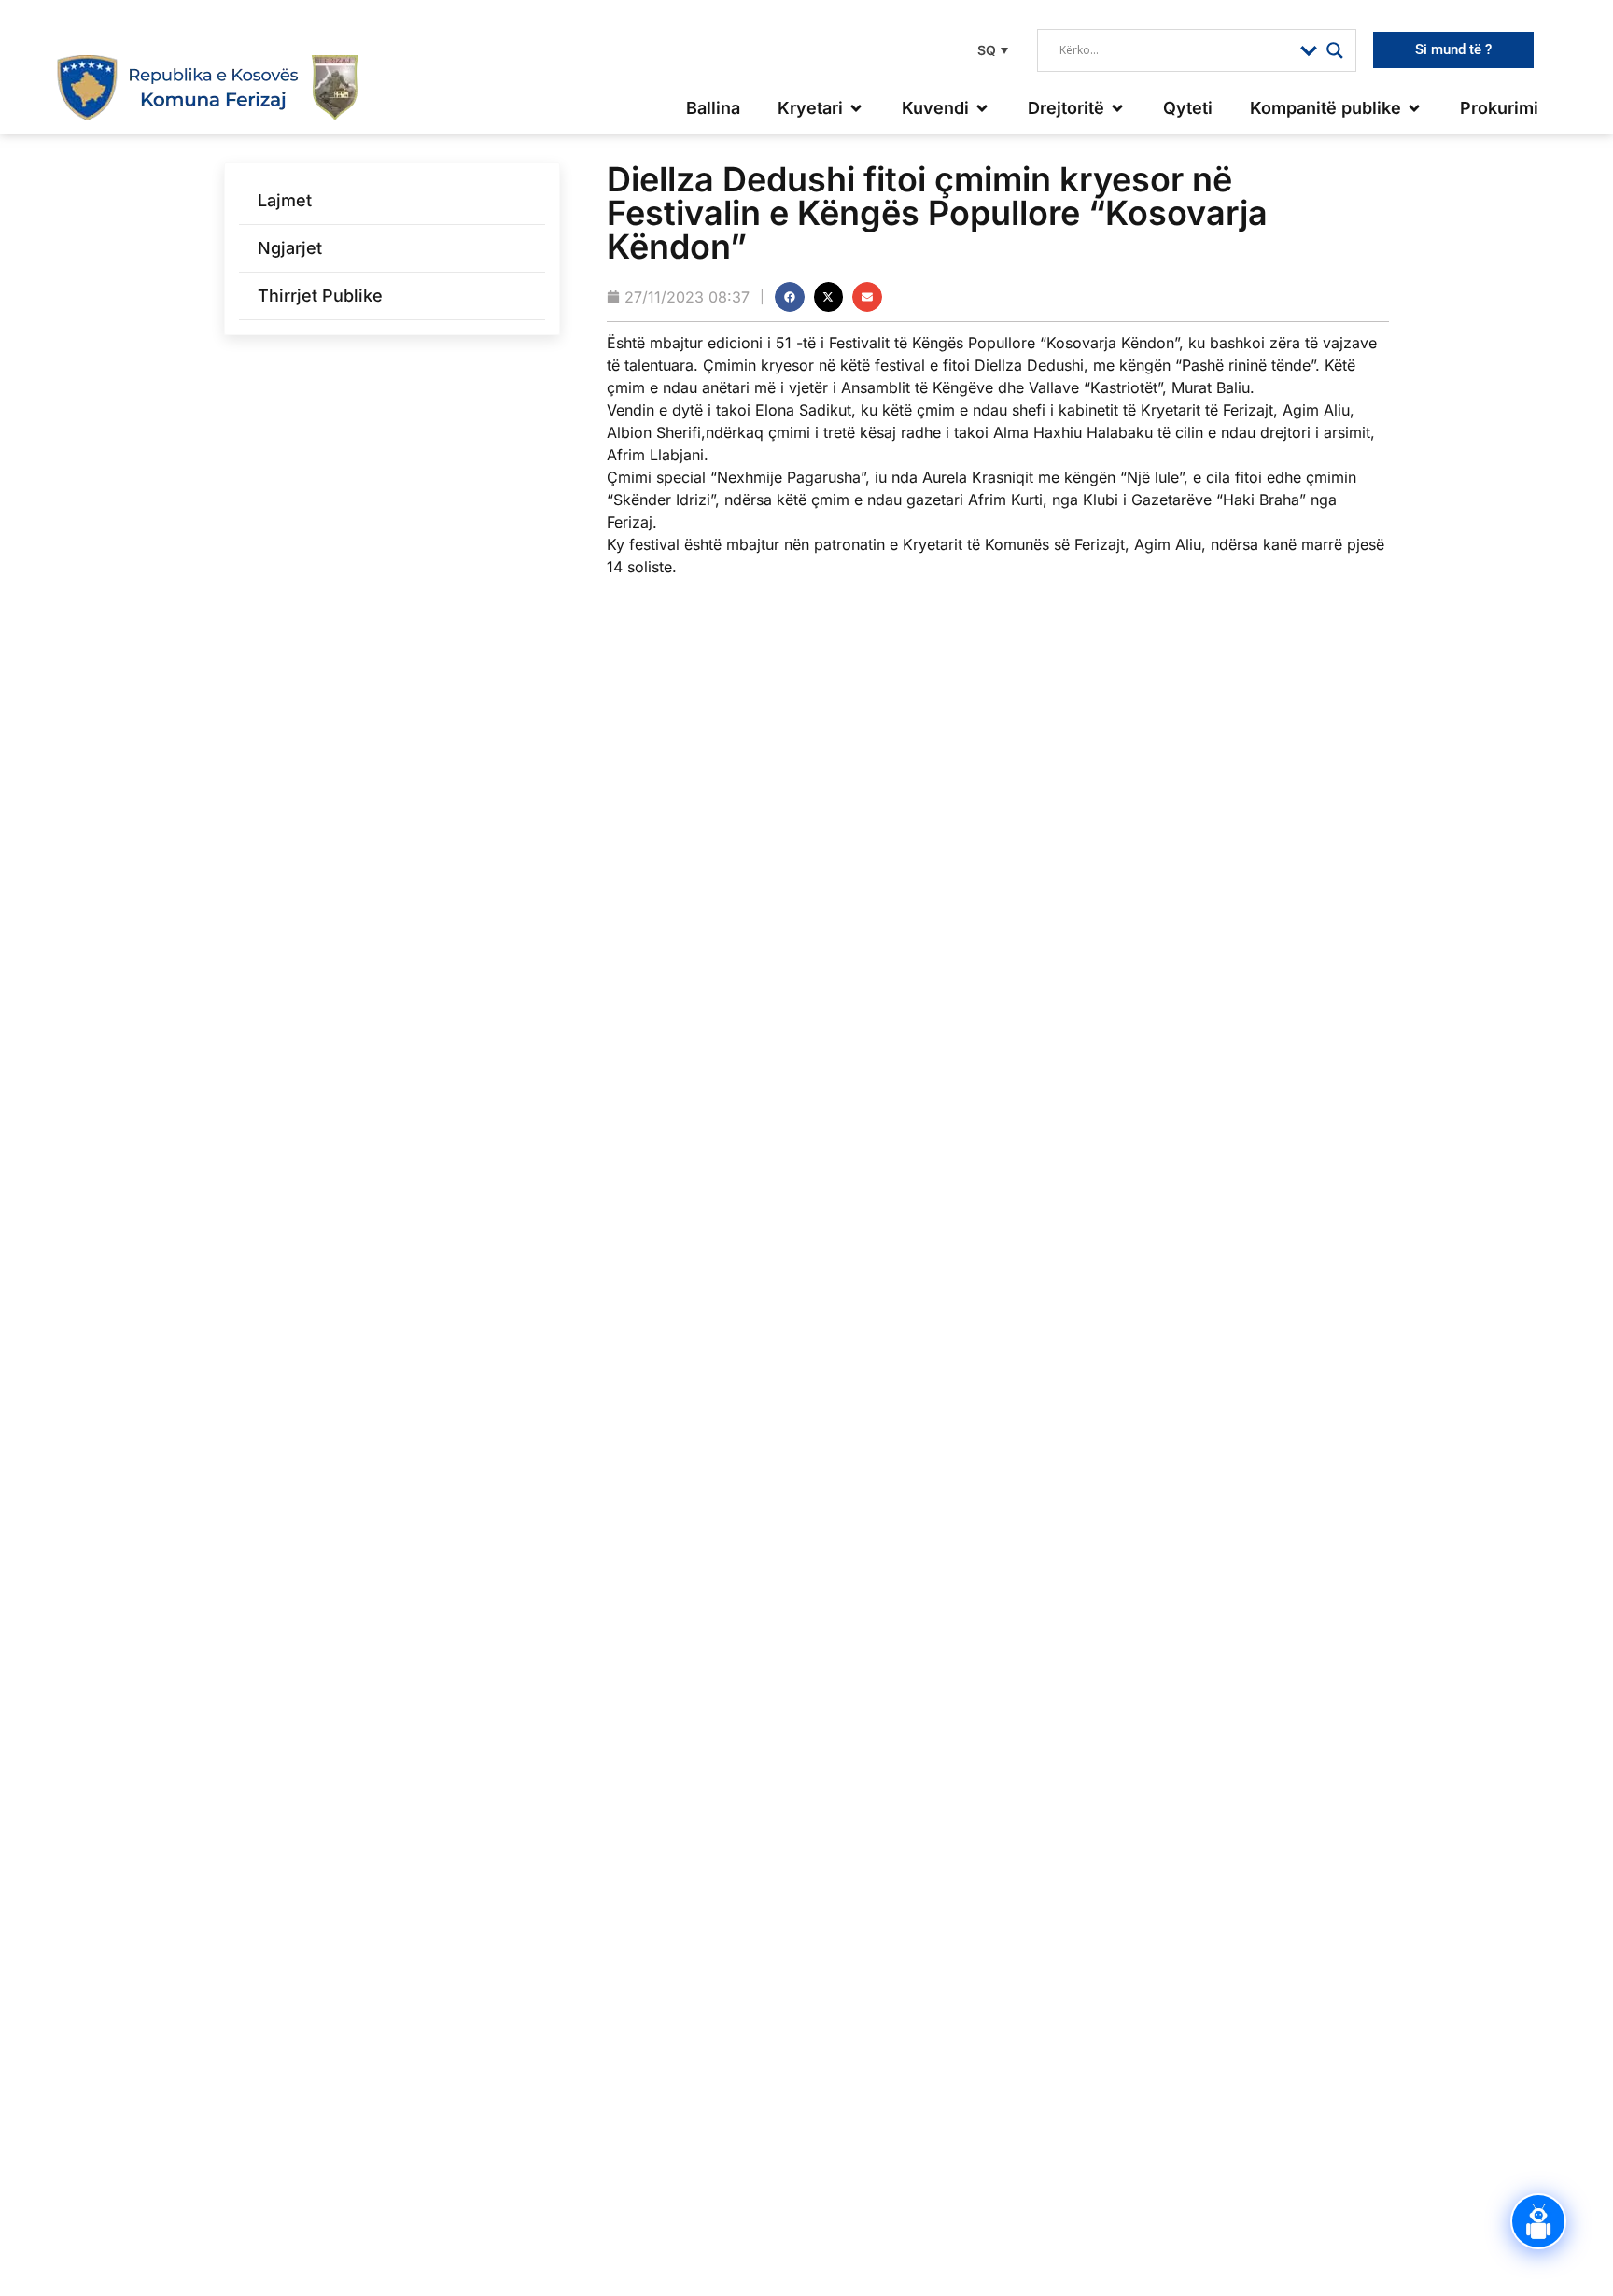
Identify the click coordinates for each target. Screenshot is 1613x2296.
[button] (990, 50)
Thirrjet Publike (320, 296)
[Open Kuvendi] (982, 108)
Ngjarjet (290, 248)
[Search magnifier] (1335, 50)
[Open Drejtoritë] (1117, 108)
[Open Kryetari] (856, 108)
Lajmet (285, 200)
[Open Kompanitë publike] (1414, 108)
